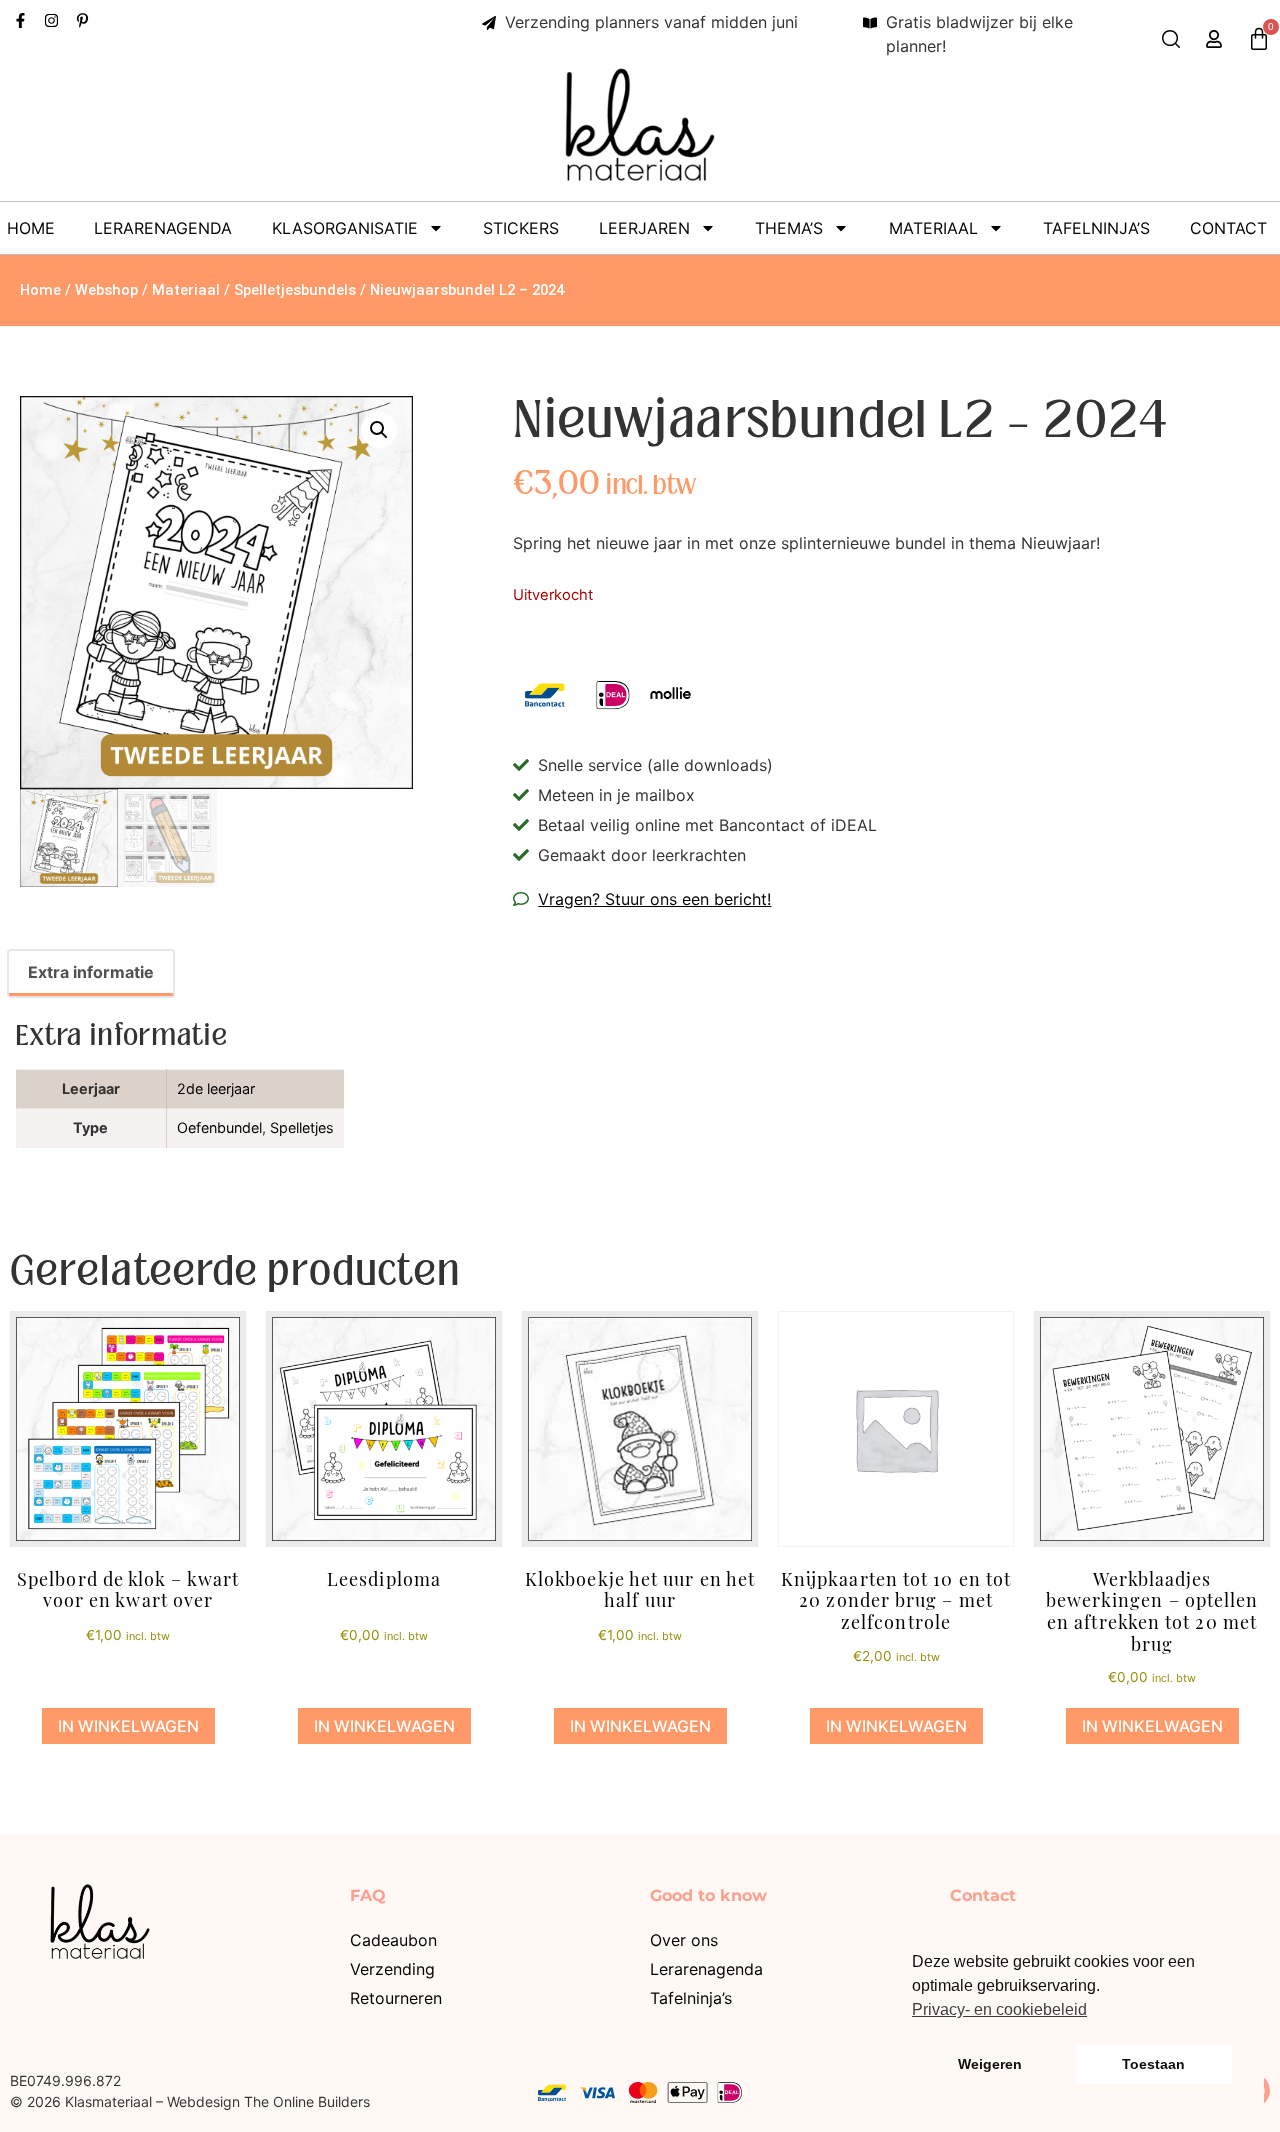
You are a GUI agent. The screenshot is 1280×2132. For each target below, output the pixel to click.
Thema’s (789, 228)
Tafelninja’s (1096, 228)
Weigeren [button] (990, 2064)
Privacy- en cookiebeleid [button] (999, 2009)
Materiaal (933, 228)
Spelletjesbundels (295, 290)
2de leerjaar (216, 1088)
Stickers (521, 228)
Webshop (106, 290)
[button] (379, 430)
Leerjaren (644, 228)
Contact (1228, 228)
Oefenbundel (219, 1127)
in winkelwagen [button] (128, 1726)
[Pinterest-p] (82, 20)
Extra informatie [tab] (91, 972)
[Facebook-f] (20, 20)
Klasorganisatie (345, 228)
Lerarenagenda (163, 228)
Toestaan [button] (1153, 2064)
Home (31, 228)
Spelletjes (302, 1127)
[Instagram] (51, 20)
